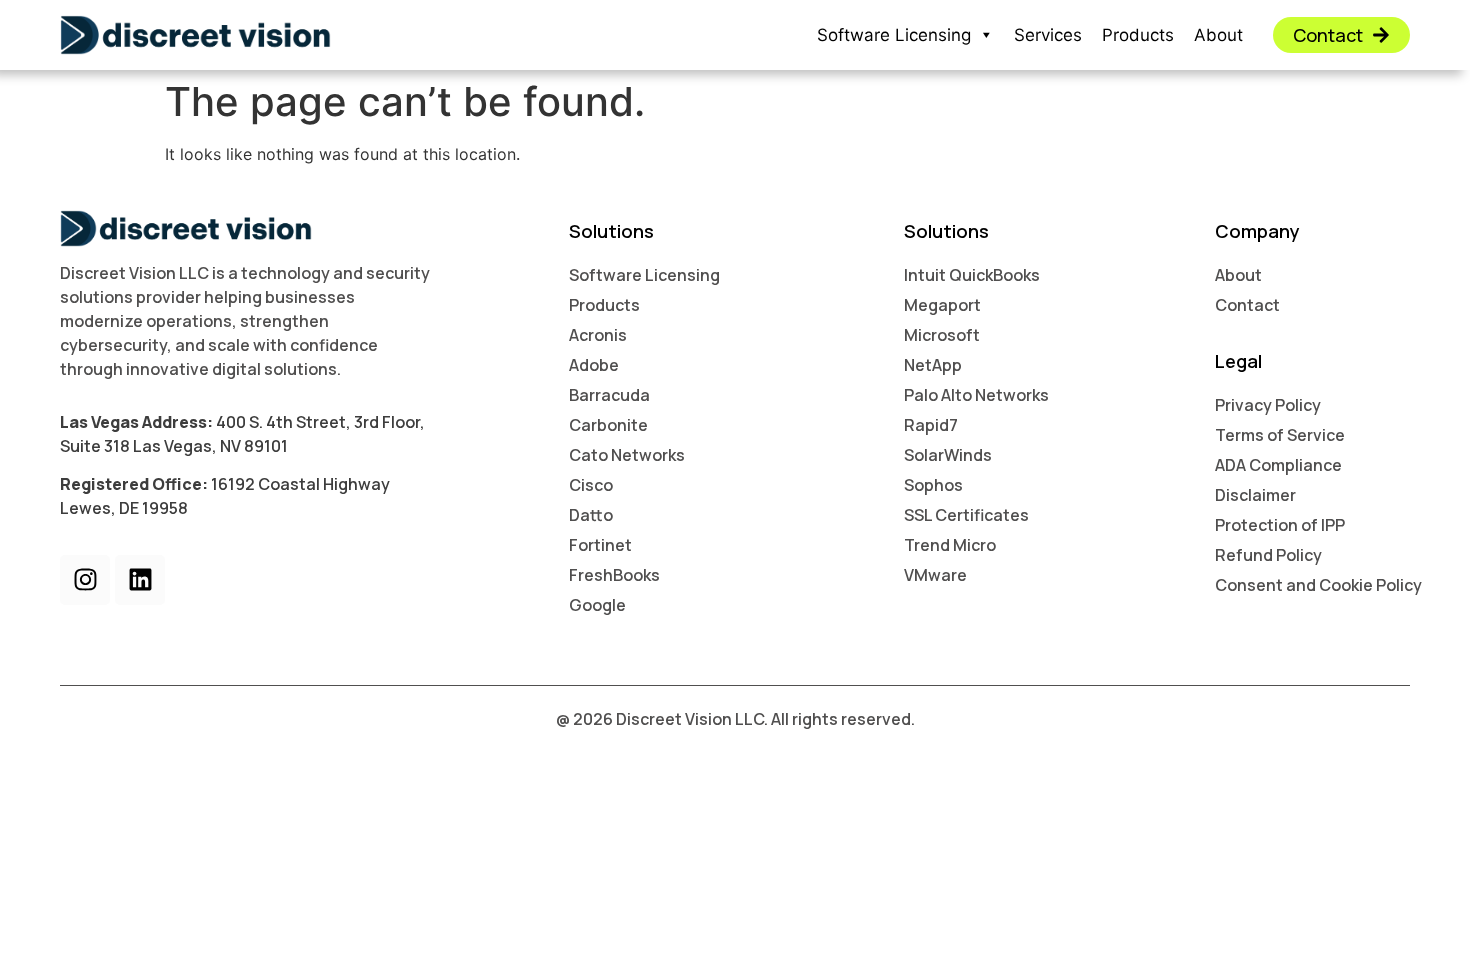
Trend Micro (950, 545)
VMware (935, 575)
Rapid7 (931, 425)
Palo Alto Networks (976, 395)
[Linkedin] (140, 580)
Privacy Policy (1268, 405)
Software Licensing (894, 35)
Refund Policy (1268, 555)
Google (597, 605)
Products (1138, 35)
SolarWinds (948, 455)
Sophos (933, 485)
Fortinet (600, 545)
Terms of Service (1280, 435)
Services (1048, 35)
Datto (591, 515)
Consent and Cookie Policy (1318, 585)
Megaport (942, 305)
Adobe (594, 365)
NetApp (933, 365)
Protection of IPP (1280, 525)
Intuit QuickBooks (972, 275)
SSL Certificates (966, 515)
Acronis (598, 335)
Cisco (591, 485)
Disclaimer (1255, 495)
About (1218, 35)
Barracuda (609, 395)
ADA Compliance (1278, 465)
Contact (1247, 305)
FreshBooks (614, 575)
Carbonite (608, 425)
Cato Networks (627, 455)
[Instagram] (85, 580)
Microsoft (942, 335)
